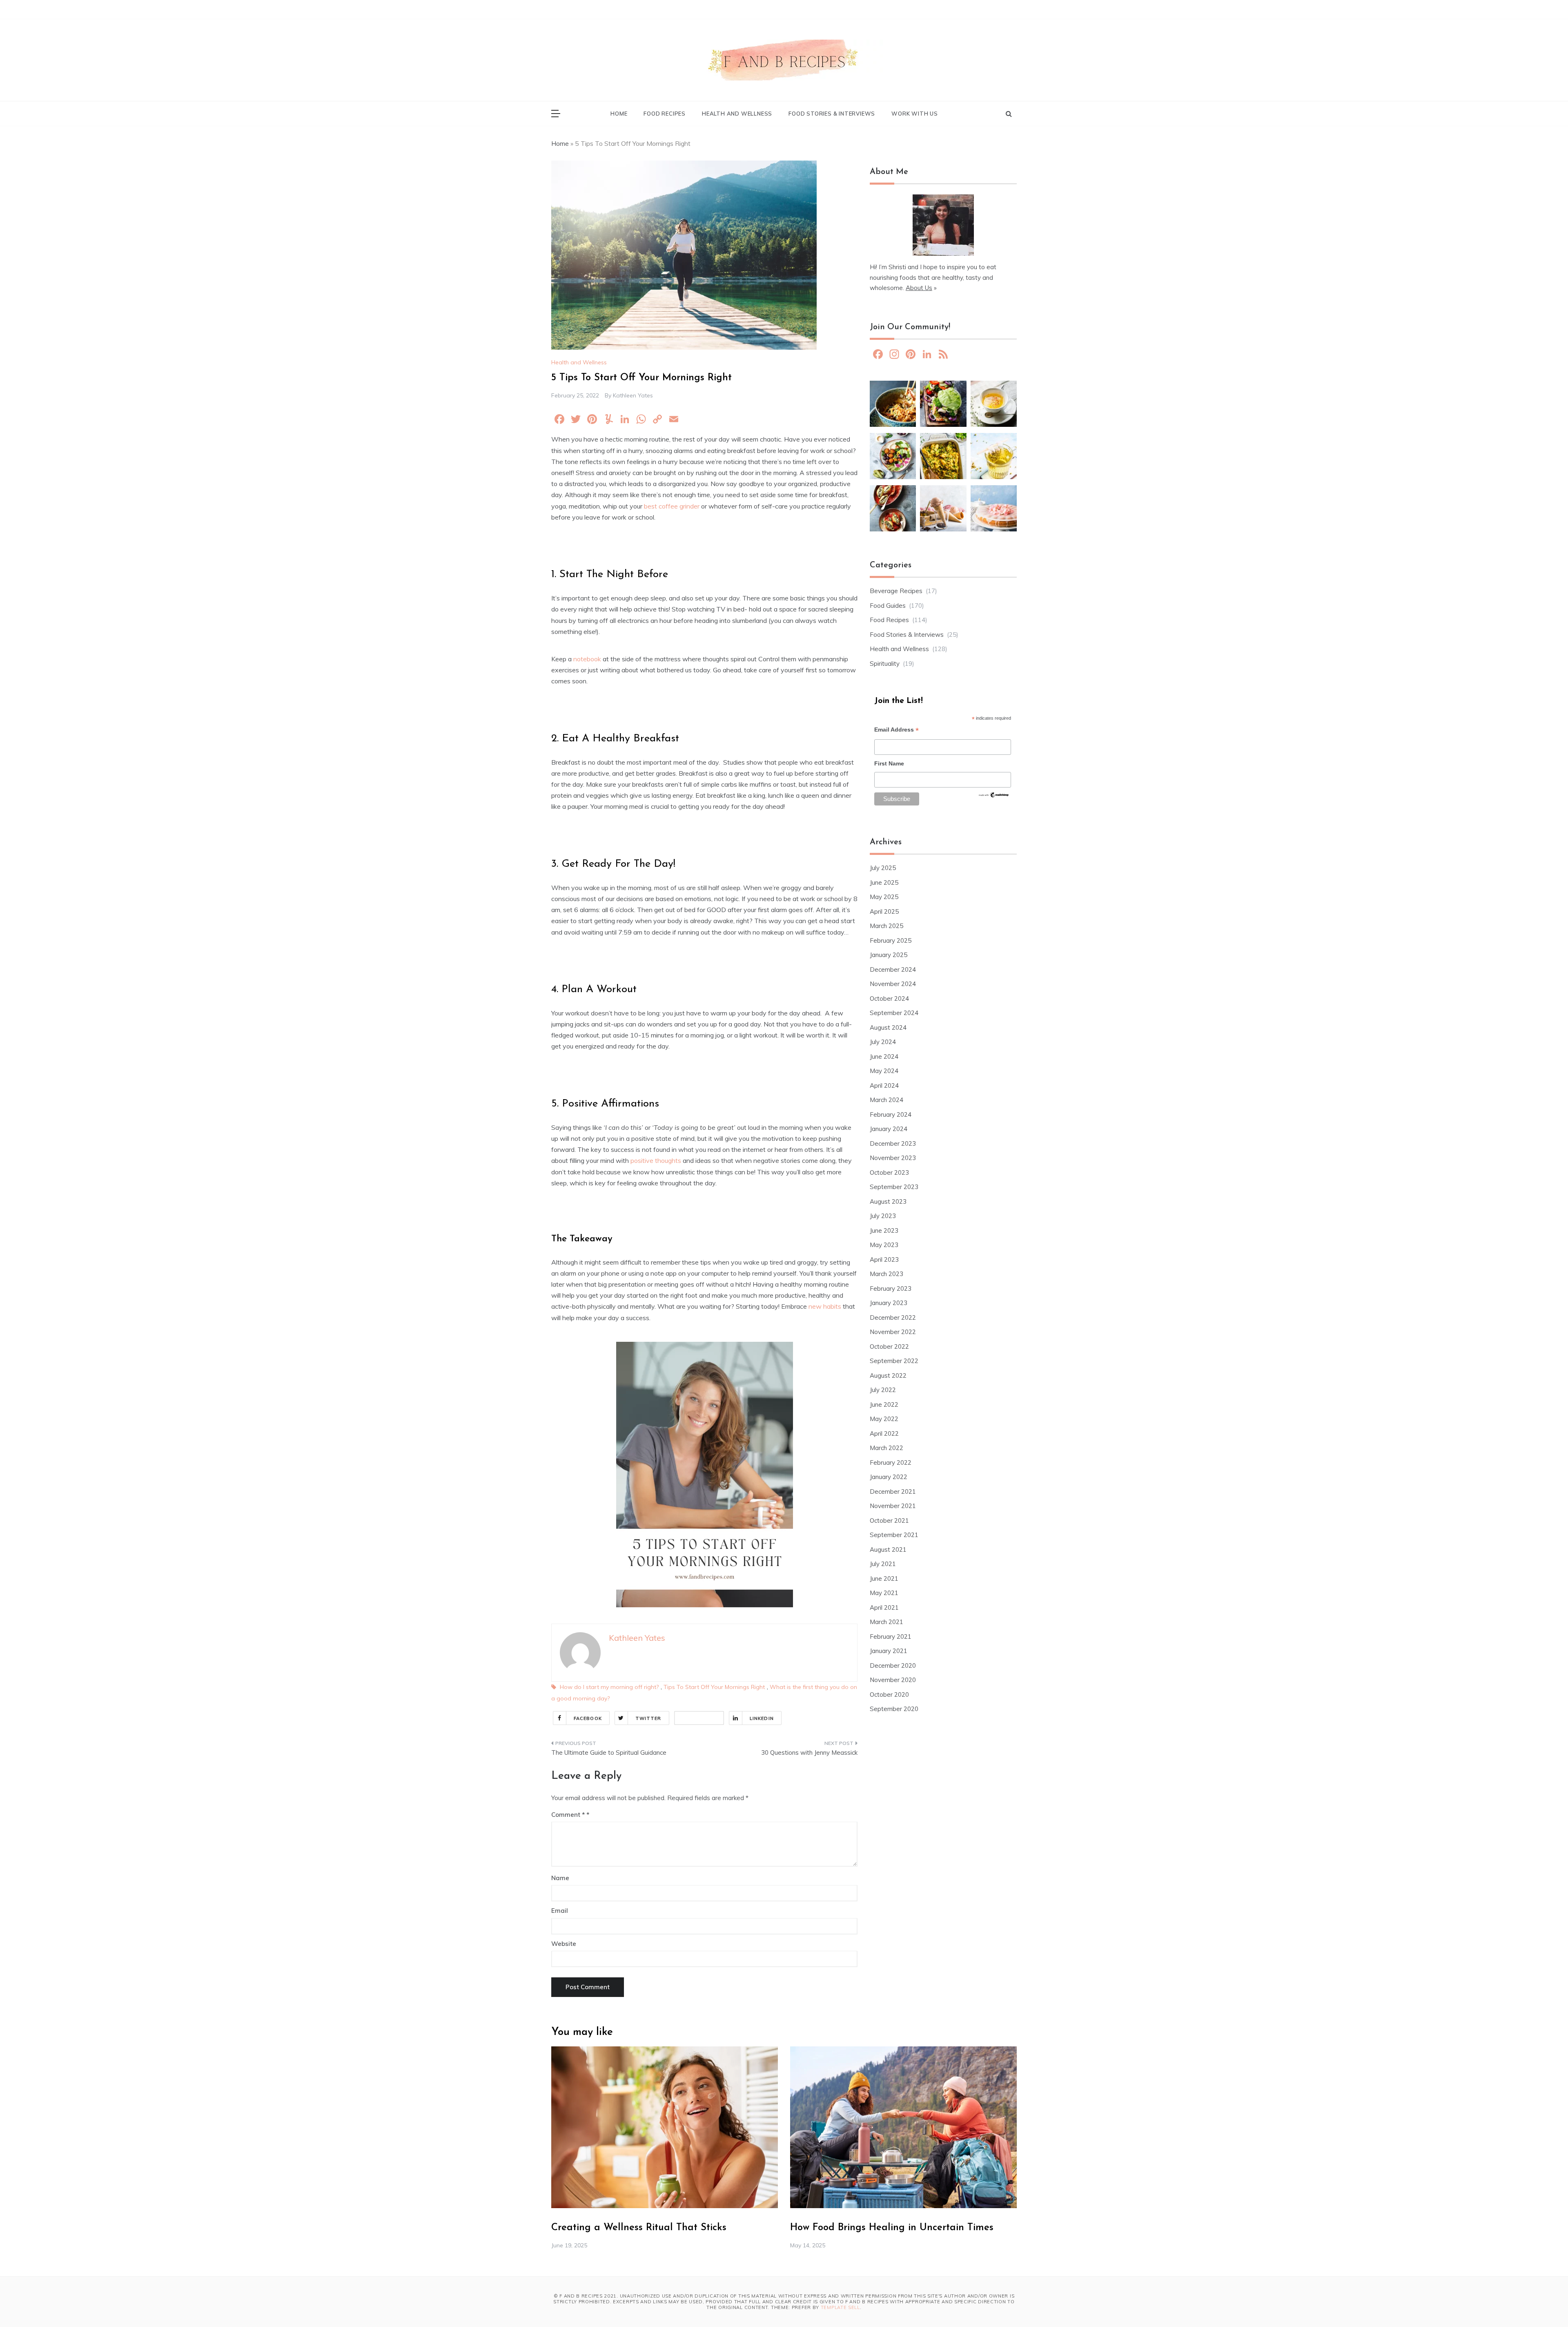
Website (564, 1944)
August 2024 (888, 1027)
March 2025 (886, 926)
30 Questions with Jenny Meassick (809, 1753)
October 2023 (889, 1172)
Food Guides (888, 606)
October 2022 (889, 1346)
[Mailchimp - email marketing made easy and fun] (994, 798)
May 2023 (884, 1245)
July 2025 (883, 868)
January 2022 (889, 1477)
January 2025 (889, 955)
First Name (889, 763)
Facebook (588, 1718)
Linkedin (762, 1718)
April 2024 (884, 1085)
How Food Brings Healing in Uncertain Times (892, 2228)
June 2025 (884, 882)
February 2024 (891, 1114)
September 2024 (894, 1013)
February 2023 (891, 1288)
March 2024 (886, 1100)
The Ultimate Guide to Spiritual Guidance (609, 1753)
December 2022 (893, 1317)
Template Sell (840, 2307)
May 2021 (884, 1593)
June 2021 (884, 1578)
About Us (919, 288)
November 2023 (893, 1158)
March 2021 (886, 1622)
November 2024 (893, 984)
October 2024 (889, 998)
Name (560, 1878)
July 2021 (883, 1564)
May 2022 (884, 1419)
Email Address (896, 731)
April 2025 (884, 911)
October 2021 (889, 1520)
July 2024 (883, 1042)
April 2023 (884, 1259)
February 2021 (891, 1636)
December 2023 (893, 1143)
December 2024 (893, 969)
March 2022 (886, 1448)
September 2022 (894, 1361)
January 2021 (889, 1651)
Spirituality (885, 664)
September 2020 (894, 1709)
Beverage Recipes (896, 591)
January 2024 (889, 1129)
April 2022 (884, 1433)
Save (710, 1718)
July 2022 (883, 1390)
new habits (825, 1306)
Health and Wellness (737, 114)
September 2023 (894, 1187)
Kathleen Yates (633, 395)
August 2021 (888, 1549)
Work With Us (915, 114)
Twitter (648, 1718)
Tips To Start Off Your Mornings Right (714, 1687)
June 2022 (884, 1404)
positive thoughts (656, 1160)
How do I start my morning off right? (609, 1687)
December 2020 (893, 1665)
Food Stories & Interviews (832, 114)
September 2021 (894, 1535)
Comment (568, 1815)
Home (619, 114)
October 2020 (889, 1694)
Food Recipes (665, 114)
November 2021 (893, 1506)
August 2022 (888, 1375)
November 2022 (893, 1332)
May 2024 (884, 1071)
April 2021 (884, 1607)
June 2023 (884, 1230)
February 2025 (891, 940)
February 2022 (891, 1462)
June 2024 (884, 1056)
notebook (587, 659)
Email (560, 1911)
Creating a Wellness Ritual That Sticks (639, 2228)
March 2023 (886, 1274)
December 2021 (893, 1491)
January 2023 (889, 1303)
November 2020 (893, 1680)
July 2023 (883, 1216)
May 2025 (884, 897)
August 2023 (888, 1201)
